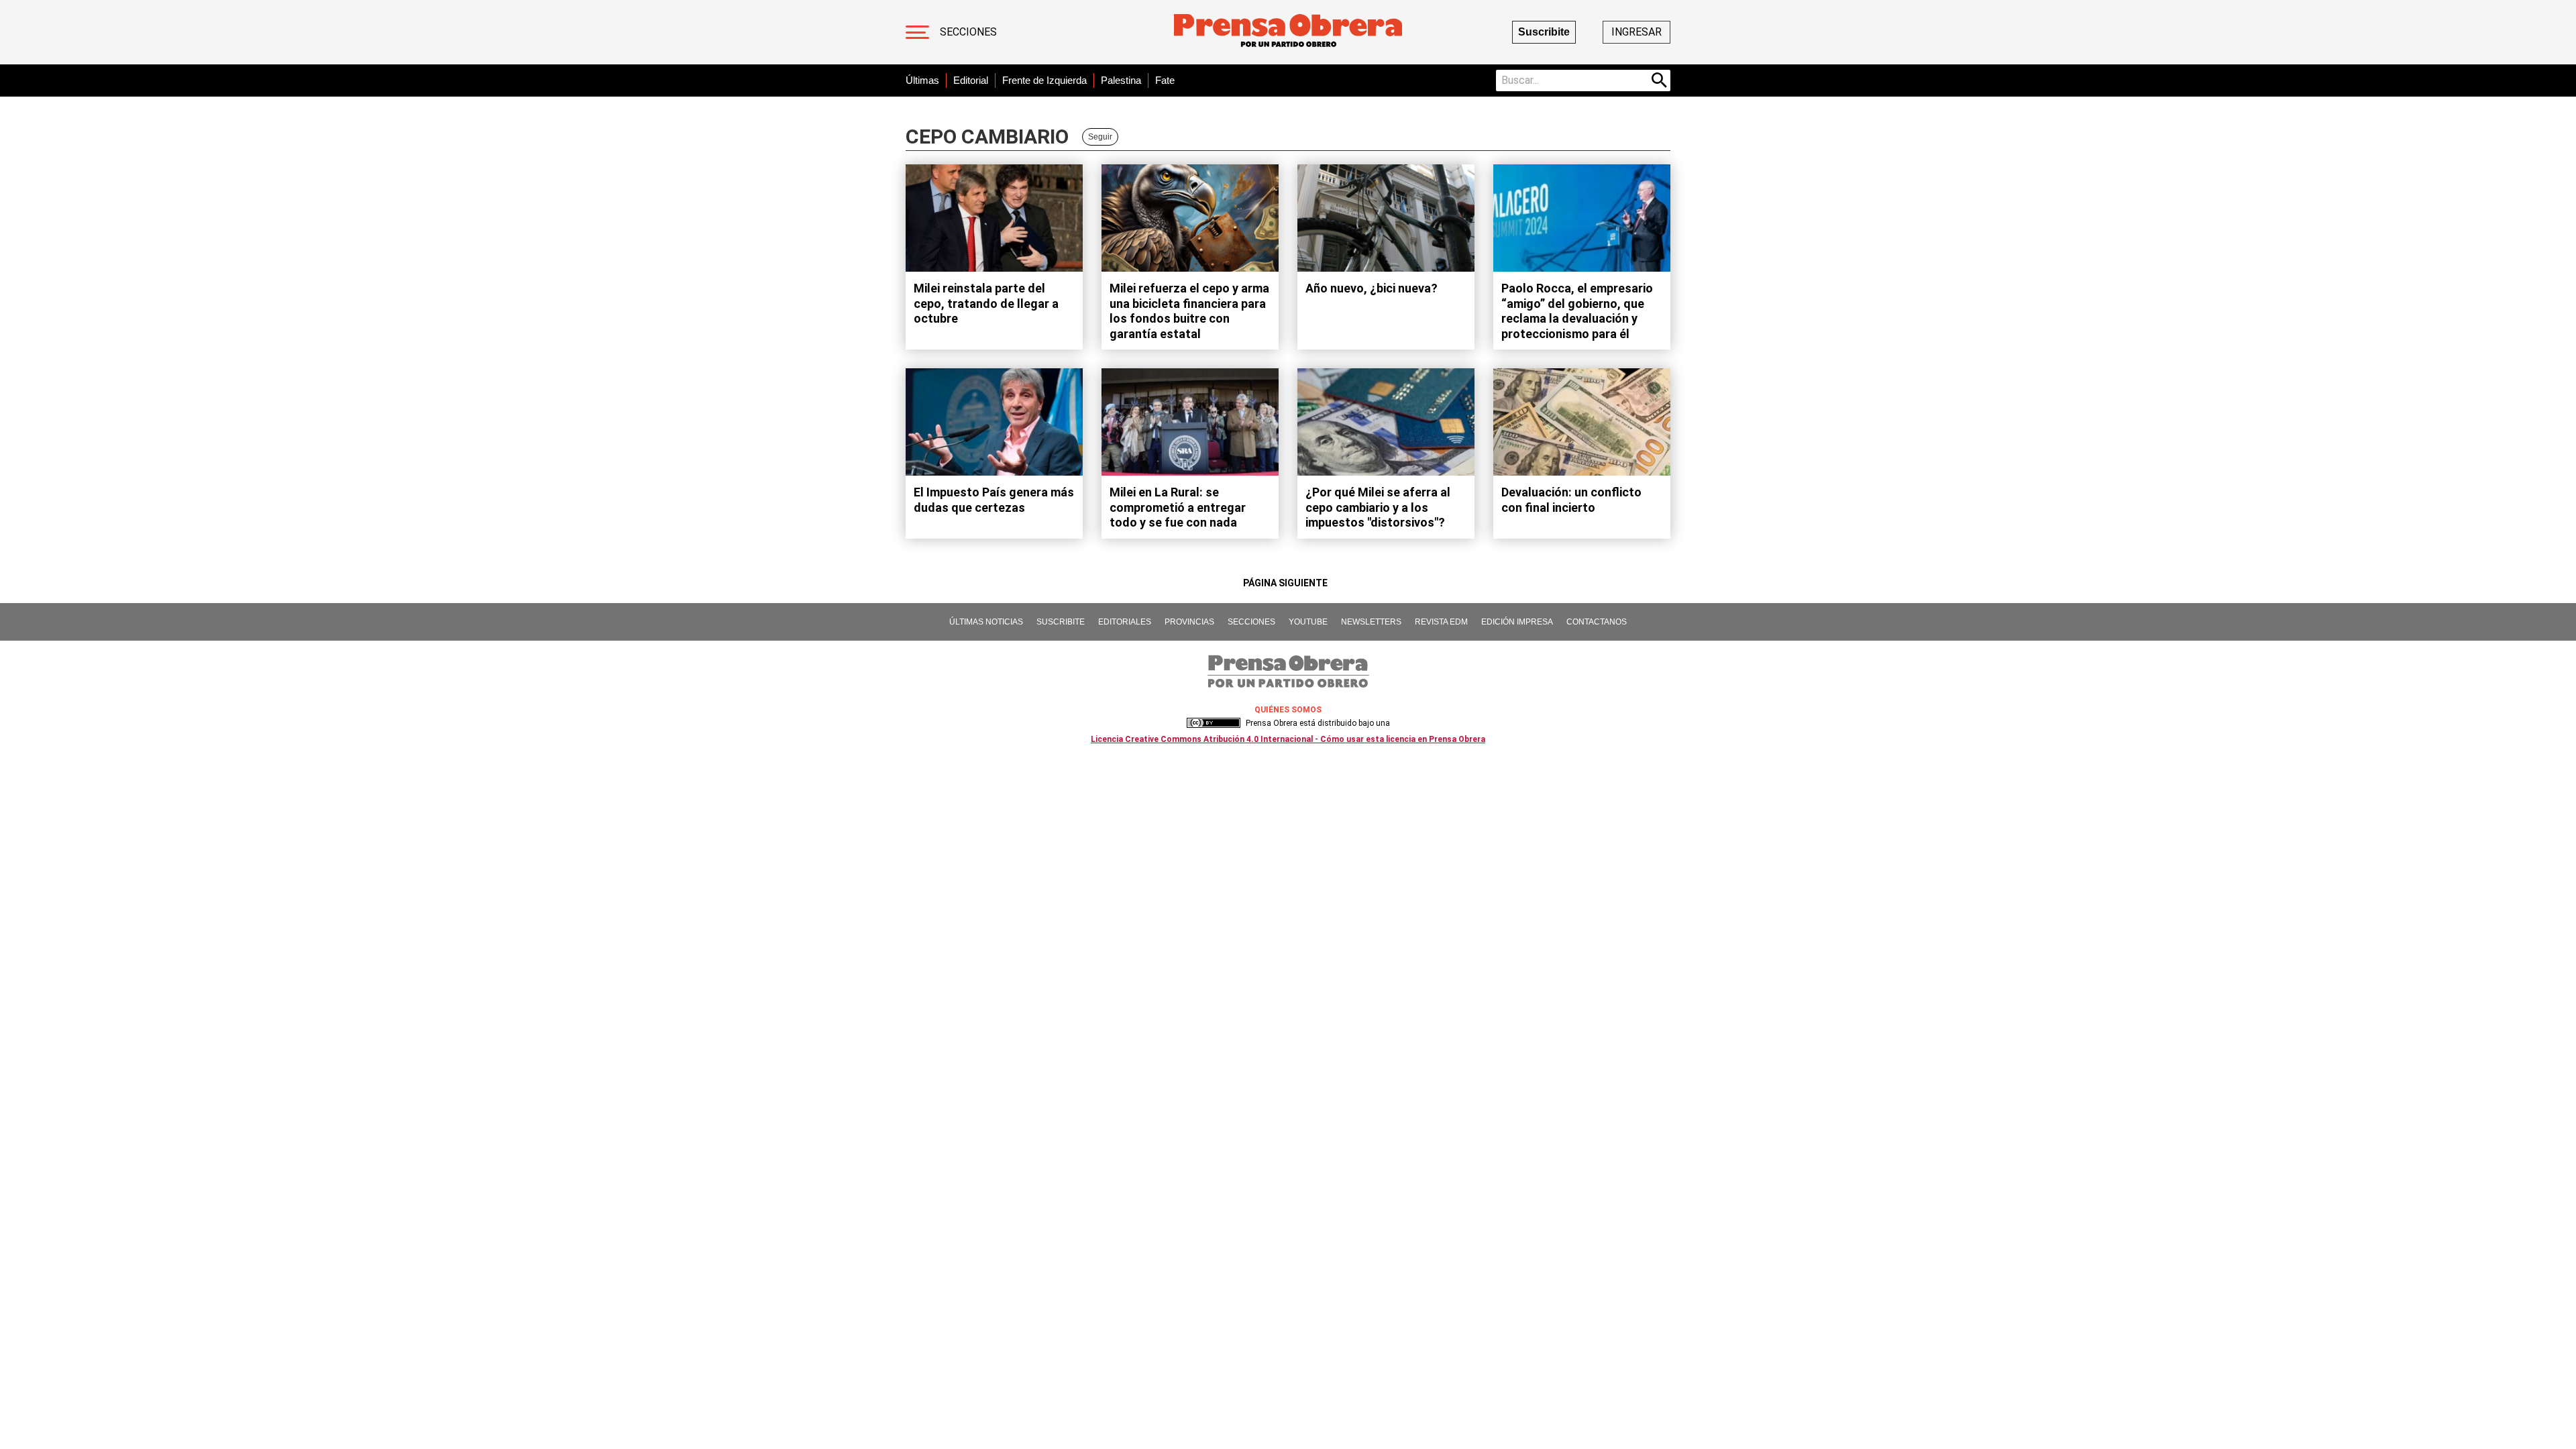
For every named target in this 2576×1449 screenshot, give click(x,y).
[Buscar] (1660, 80)
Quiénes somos (1288, 710)
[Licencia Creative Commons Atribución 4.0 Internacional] (1214, 723)
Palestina (1121, 80)
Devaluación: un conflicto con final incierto (1571, 500)
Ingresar (1636, 32)
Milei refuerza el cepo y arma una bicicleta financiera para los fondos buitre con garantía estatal (1189, 311)
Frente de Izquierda (1044, 80)
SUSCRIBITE (1061, 622)
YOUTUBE (1308, 622)
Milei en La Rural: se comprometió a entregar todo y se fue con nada (1178, 507)
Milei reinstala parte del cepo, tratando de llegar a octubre (986, 303)
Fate (1165, 80)
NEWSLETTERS (1371, 622)
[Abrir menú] (917, 32)
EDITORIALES (1125, 622)
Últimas (922, 80)
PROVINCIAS (1189, 622)
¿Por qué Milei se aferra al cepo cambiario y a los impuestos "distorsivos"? (1378, 507)
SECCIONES (1251, 622)
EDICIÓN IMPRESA (1517, 622)
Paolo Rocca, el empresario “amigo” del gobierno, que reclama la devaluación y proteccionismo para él (1577, 311)
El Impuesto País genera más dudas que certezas (994, 500)
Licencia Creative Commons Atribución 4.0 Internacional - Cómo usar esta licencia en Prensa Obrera (1288, 739)
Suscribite (1544, 32)
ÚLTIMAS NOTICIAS (986, 622)
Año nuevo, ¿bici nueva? (1372, 288)
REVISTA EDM (1441, 622)
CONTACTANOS (1597, 622)
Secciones (968, 32)
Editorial (971, 80)
